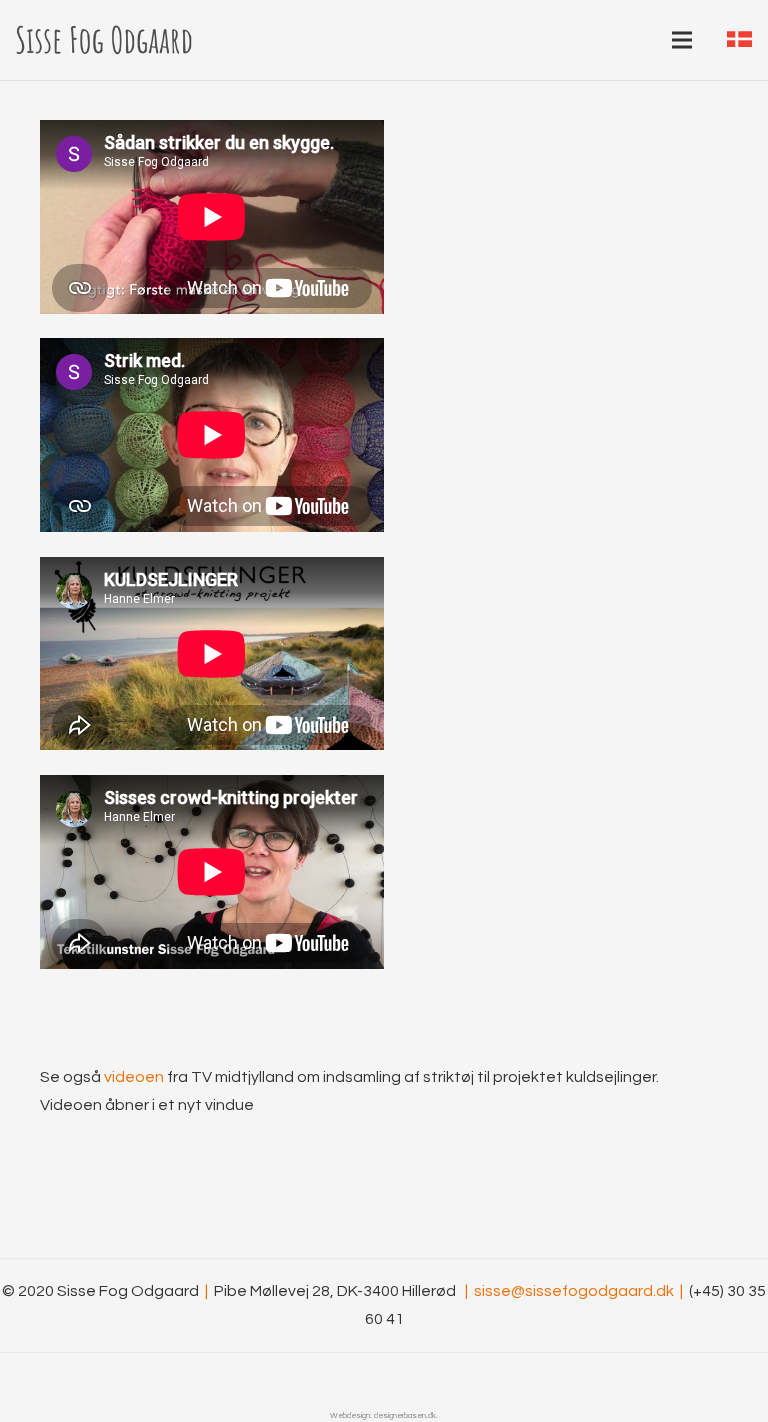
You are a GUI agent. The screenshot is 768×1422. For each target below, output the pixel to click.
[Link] (104, 40)
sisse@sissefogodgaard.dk (578, 1291)
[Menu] (682, 40)
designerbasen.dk (405, 1415)
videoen (134, 1077)
